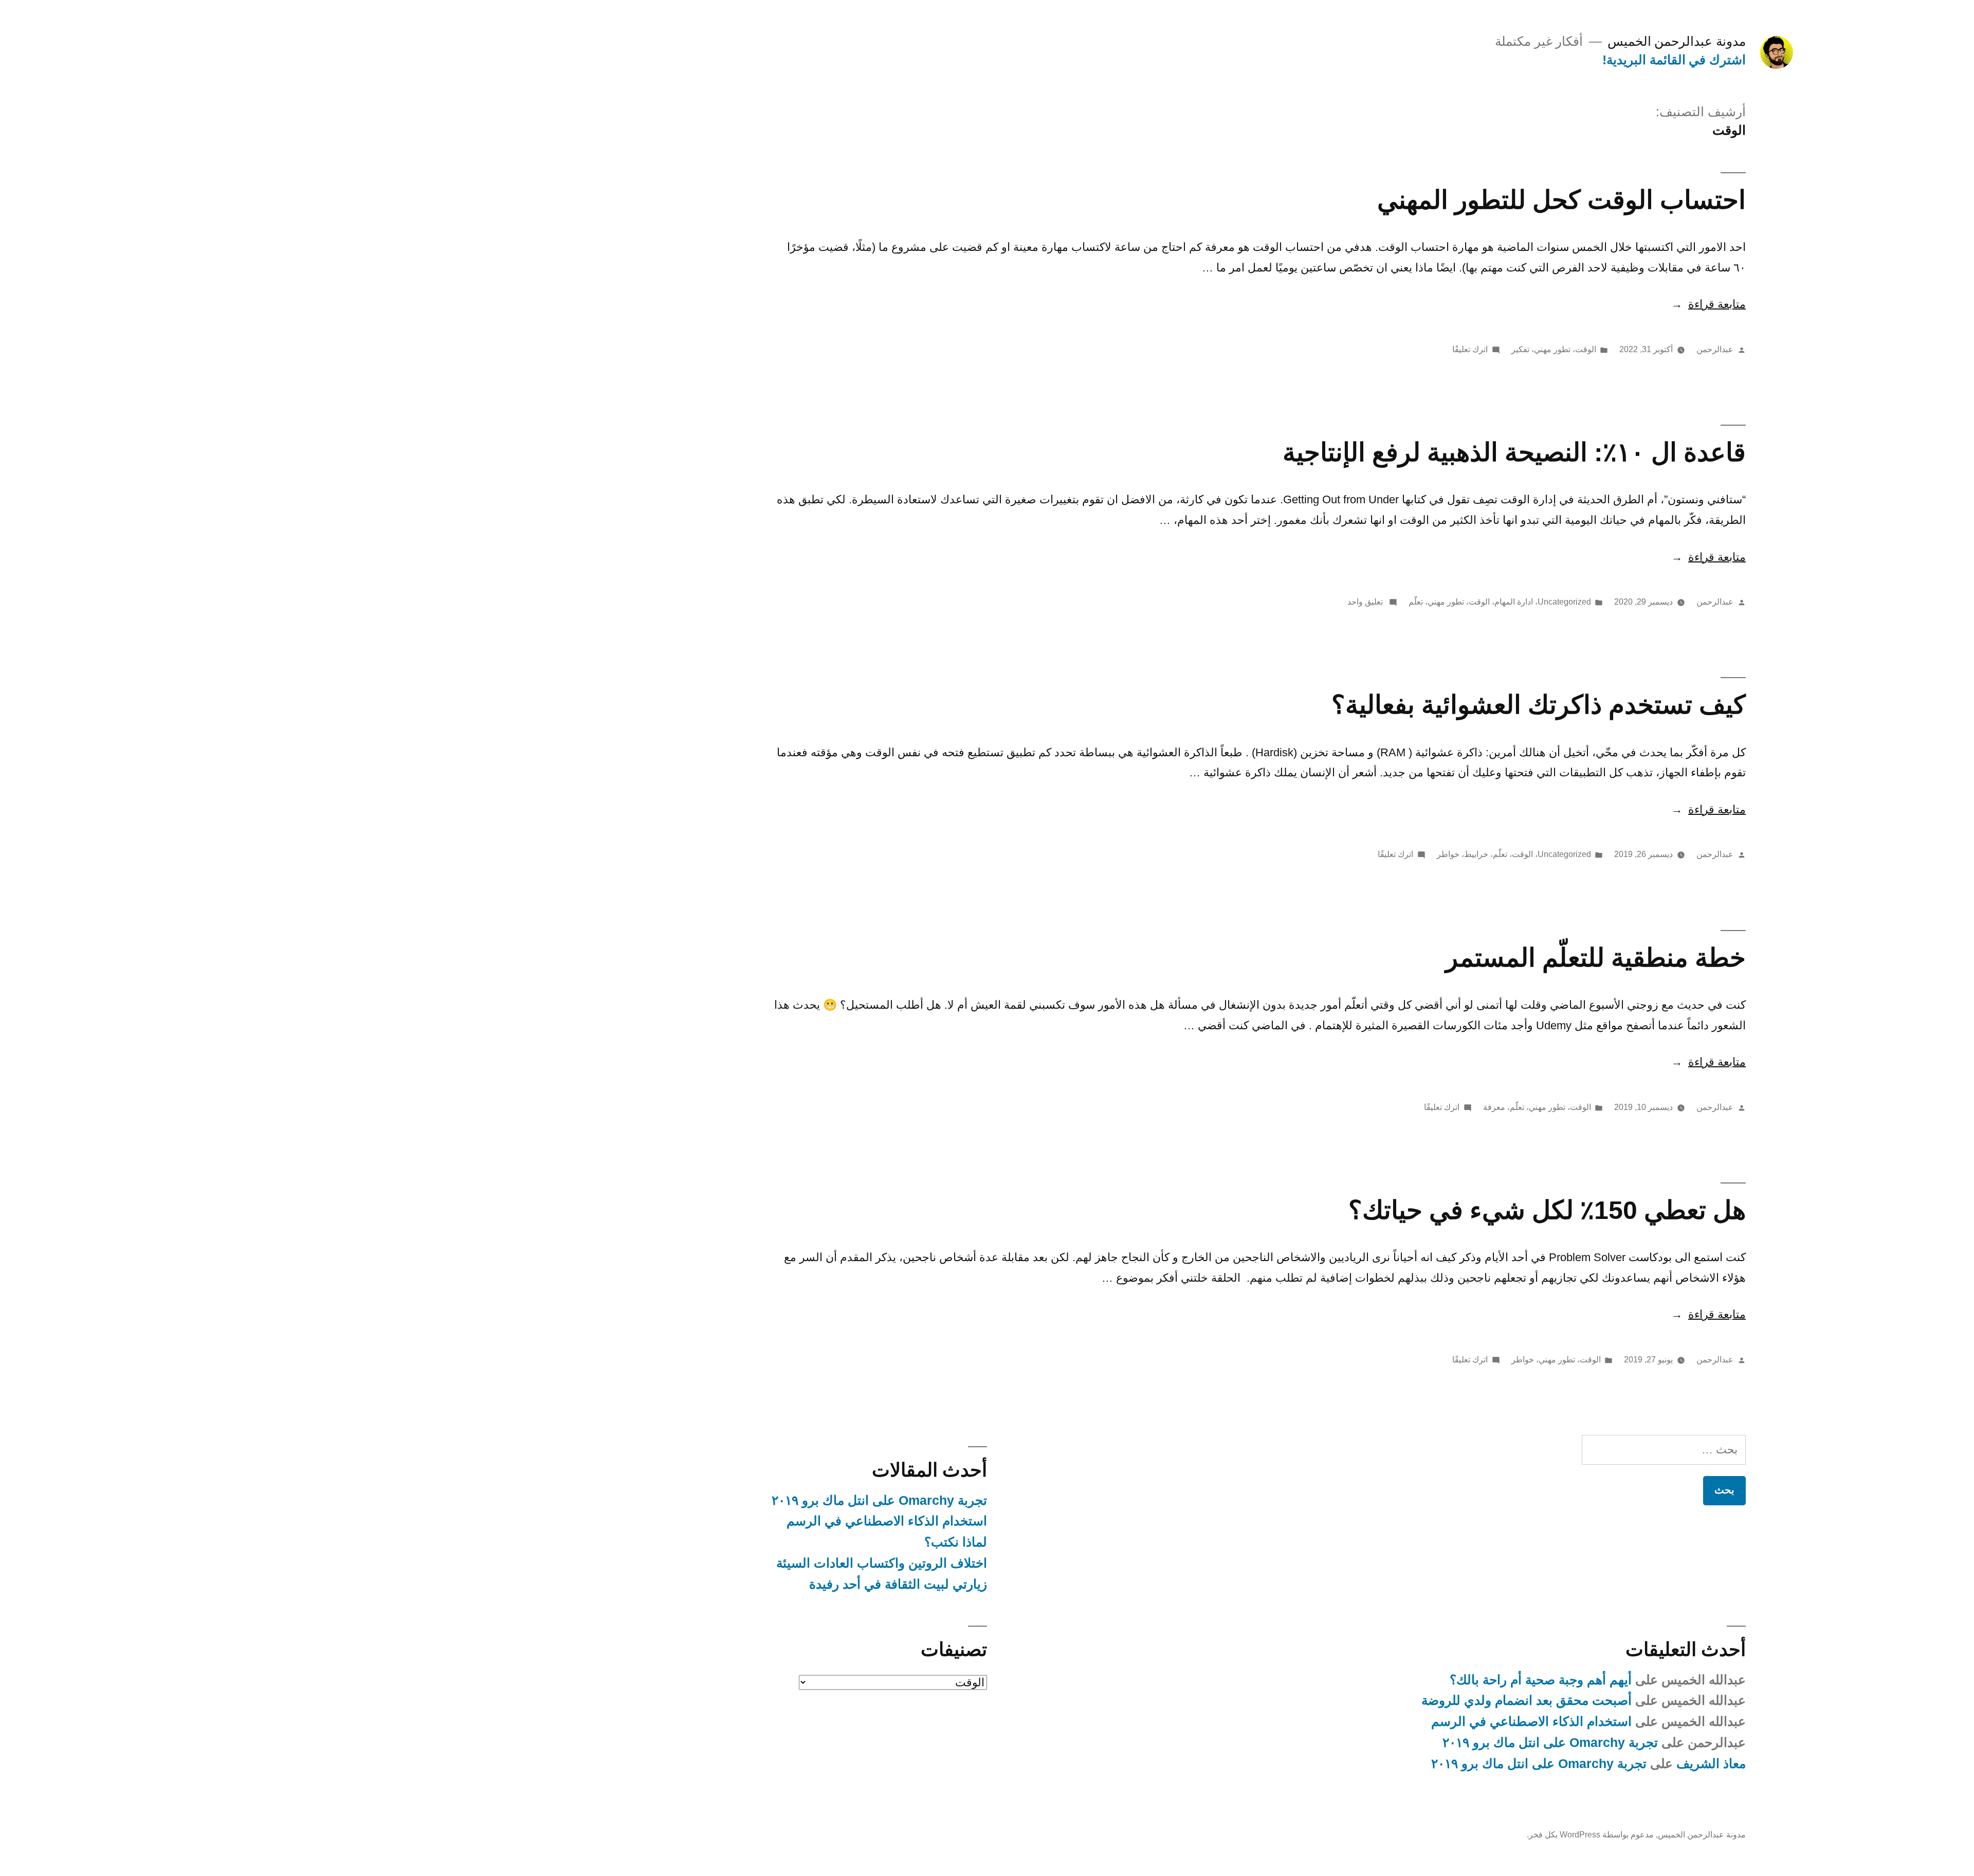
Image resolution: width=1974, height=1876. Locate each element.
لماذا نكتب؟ (956, 1542)
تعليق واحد (1366, 602)
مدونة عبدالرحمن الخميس (1677, 41)
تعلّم (1416, 602)
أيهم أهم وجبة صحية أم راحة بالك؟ (1541, 1680)
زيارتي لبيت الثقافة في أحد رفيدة (898, 1584)
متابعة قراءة (1708, 304)
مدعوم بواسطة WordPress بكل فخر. (1590, 1835)
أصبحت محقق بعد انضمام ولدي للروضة (1527, 1700)
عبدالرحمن (1715, 349)
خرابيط (1476, 854)
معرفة (1494, 1107)
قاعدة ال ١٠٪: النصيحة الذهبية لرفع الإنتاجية (1514, 452)
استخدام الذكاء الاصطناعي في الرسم (887, 1521)
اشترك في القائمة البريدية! (1674, 60)
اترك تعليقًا (1470, 349)
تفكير (1520, 349)
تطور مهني (1552, 349)
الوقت (1586, 349)
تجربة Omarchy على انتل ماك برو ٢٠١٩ (879, 1500)
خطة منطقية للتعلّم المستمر (1596, 958)
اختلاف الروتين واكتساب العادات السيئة (882, 1563)
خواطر (1448, 854)
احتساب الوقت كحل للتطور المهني (1561, 200)
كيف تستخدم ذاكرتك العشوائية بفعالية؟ (1539, 705)
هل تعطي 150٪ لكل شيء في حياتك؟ (1547, 1210)
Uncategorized (1564, 602)
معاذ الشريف (1711, 1764)
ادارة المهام (1514, 602)
